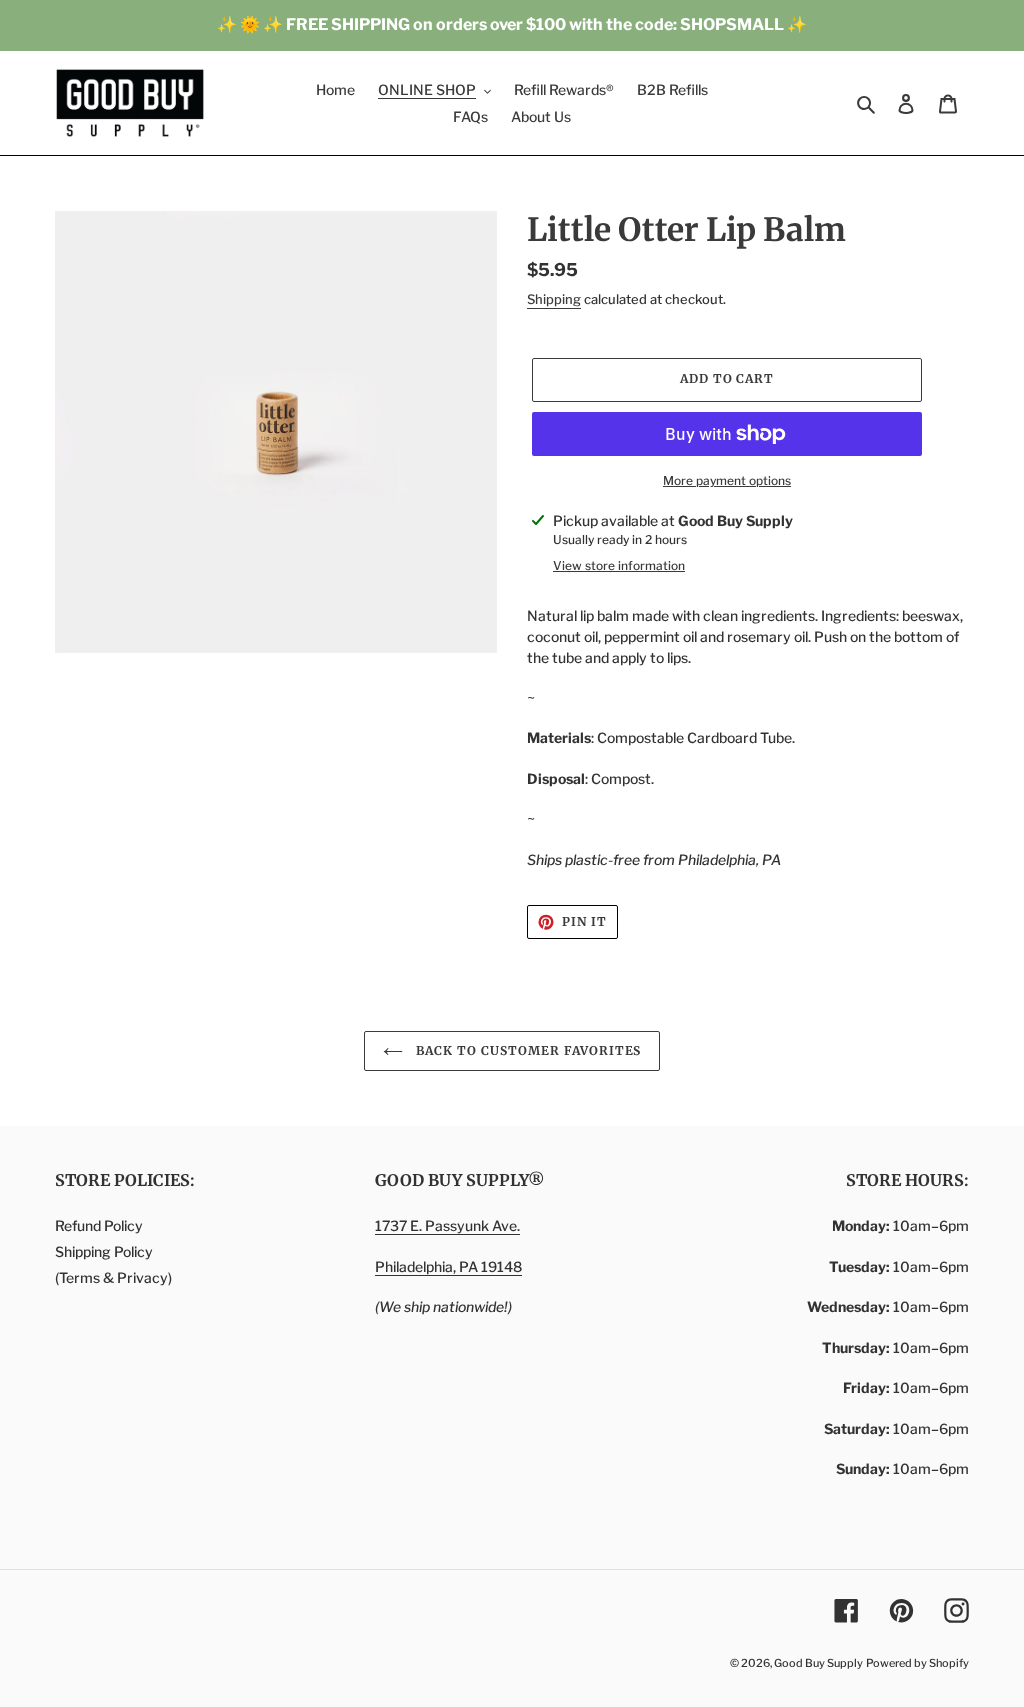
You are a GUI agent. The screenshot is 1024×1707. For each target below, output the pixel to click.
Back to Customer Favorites (527, 1050)
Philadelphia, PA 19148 (448, 1266)
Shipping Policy (104, 1251)
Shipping (554, 299)
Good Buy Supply (818, 1663)
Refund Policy (99, 1225)
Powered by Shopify (917, 1663)
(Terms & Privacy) (113, 1277)
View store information (619, 565)
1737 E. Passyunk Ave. (447, 1225)
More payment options (727, 480)
